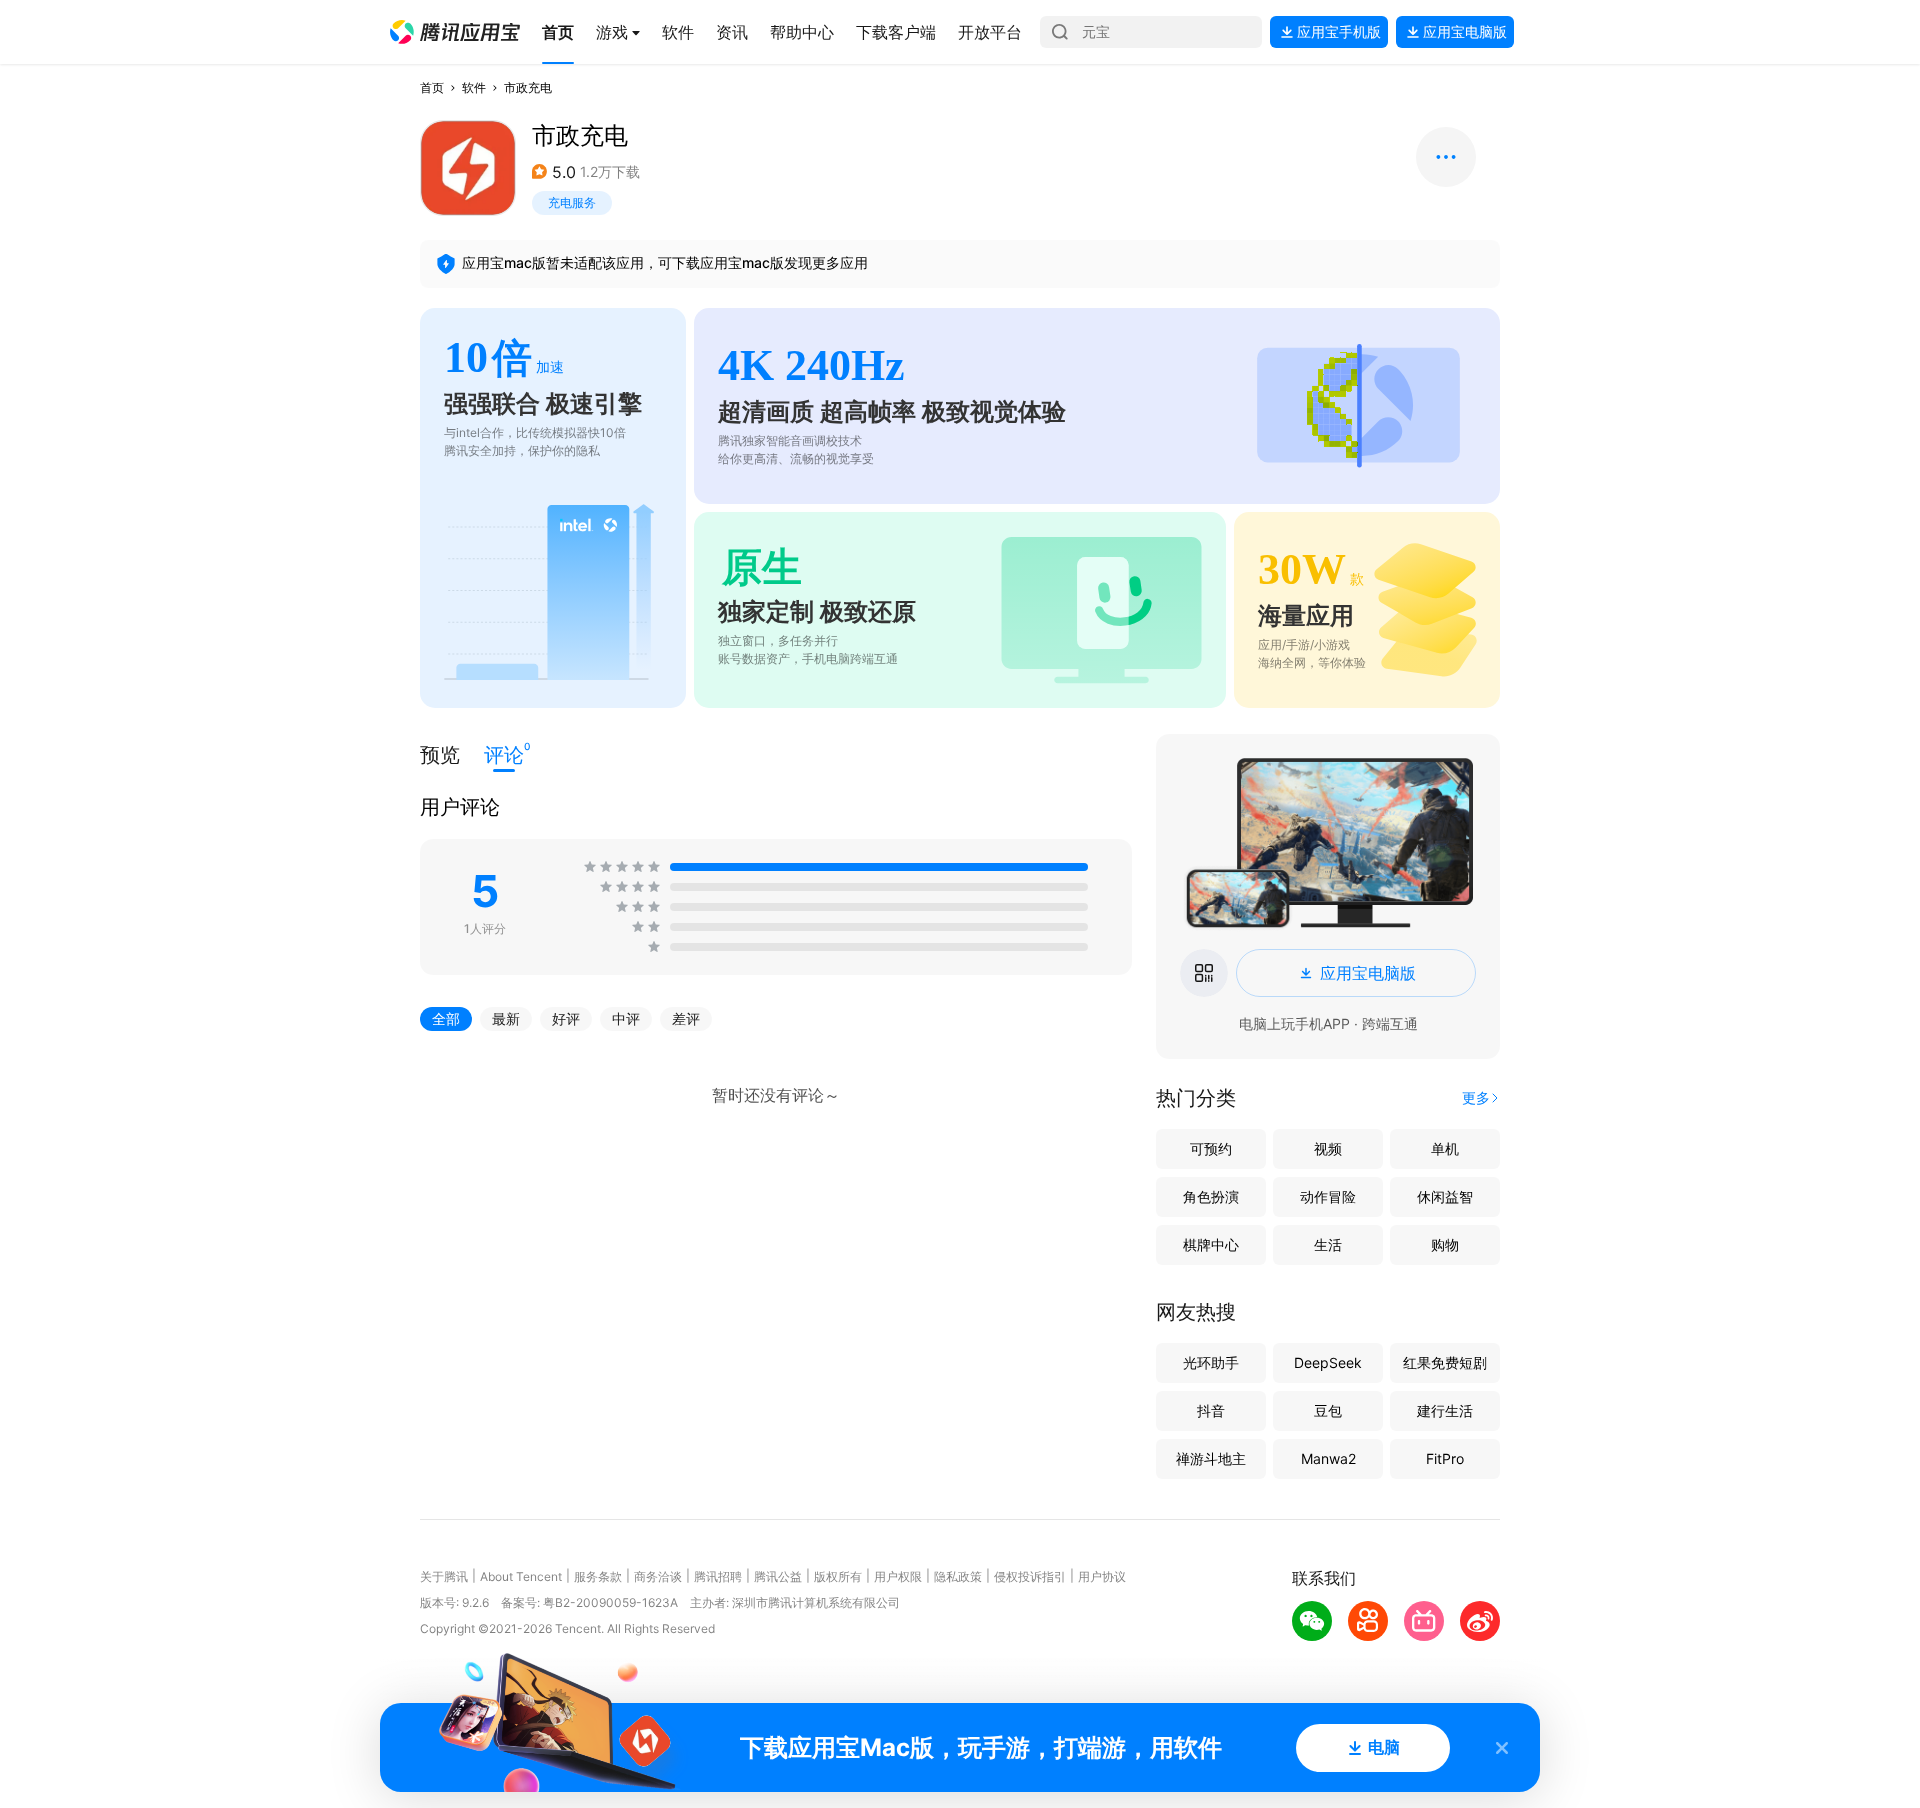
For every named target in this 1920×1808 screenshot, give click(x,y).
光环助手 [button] (1211, 1362)
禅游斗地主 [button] (1211, 1458)
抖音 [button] (1211, 1410)
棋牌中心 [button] (1211, 1244)
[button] (455, 32)
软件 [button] (474, 87)
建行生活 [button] (1445, 1410)
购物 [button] (1445, 1244)
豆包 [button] (1328, 1410)
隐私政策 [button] (958, 1576)
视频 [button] (1328, 1148)
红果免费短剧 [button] (1445, 1362)
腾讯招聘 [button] (718, 1576)
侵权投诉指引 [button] (1030, 1576)
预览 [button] (440, 755)
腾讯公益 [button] (778, 1576)
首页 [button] (432, 87)
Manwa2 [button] (1328, 1458)
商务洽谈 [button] (658, 1576)
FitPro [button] (1445, 1458)
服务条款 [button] (598, 1576)
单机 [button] (1445, 1148)
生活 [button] (1328, 1244)
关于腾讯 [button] (444, 1576)
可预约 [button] (1211, 1148)
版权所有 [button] (838, 1576)
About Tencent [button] (521, 1576)
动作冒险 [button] (1328, 1196)
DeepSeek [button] (1328, 1362)
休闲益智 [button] (1445, 1196)
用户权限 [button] (898, 1576)
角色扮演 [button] (1211, 1196)
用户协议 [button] (1102, 1576)
